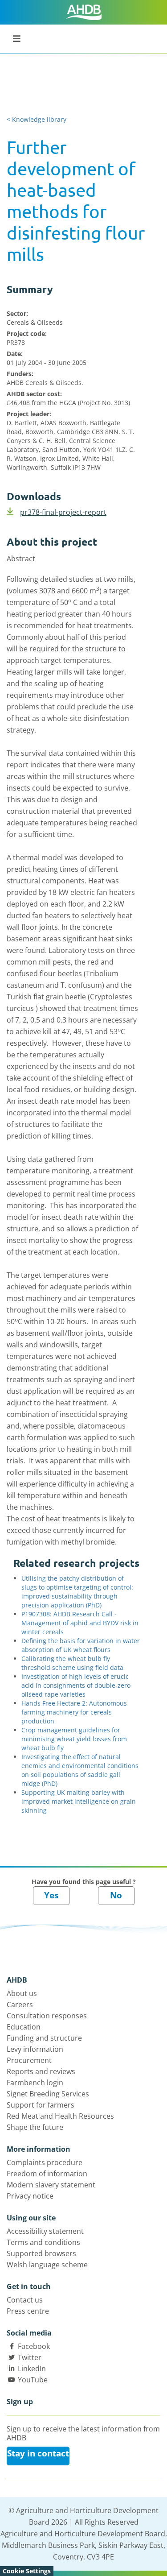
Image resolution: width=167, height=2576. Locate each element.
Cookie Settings (27, 2571)
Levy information (35, 2049)
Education (24, 2027)
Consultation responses (47, 2016)
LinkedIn (32, 2369)
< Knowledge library (37, 119)
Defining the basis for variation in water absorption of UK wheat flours (81, 1645)
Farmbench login (35, 2083)
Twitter (30, 2357)
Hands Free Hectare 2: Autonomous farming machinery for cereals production (74, 1712)
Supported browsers (41, 2253)
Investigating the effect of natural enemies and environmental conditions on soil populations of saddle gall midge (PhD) (80, 1770)
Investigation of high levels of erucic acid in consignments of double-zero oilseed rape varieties (76, 1685)
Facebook (34, 2346)
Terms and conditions (43, 2242)
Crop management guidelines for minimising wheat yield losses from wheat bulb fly (74, 1739)
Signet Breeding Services (48, 2094)
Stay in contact (38, 2453)
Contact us (25, 2300)
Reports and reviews (41, 2071)
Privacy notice (30, 2196)
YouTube (33, 2380)
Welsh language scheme (47, 2265)
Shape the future (35, 2127)
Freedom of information (47, 2174)
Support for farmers (41, 2105)
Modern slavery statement (51, 2185)
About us (22, 1993)
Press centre (28, 2311)
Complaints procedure (45, 2162)
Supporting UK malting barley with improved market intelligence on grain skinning (79, 1801)
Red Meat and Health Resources (60, 2116)
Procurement (29, 2060)
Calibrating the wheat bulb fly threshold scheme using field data (72, 1663)
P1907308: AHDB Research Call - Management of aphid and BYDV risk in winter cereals (80, 1623)
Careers (20, 2004)
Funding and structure (44, 2038)
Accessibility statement (45, 2231)
